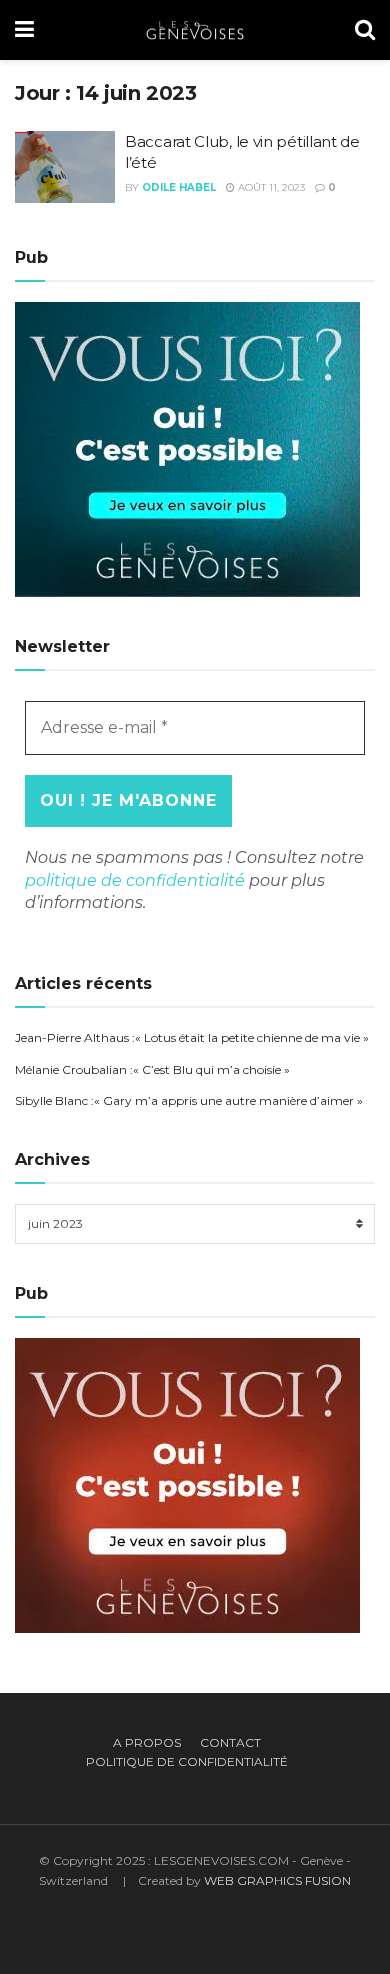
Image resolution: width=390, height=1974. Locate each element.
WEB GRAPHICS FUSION (277, 1880)
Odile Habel (179, 187)
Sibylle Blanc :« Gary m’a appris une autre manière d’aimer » (189, 1100)
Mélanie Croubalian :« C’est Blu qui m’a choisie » (152, 1069)
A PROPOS (147, 1742)
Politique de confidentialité (187, 1761)
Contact (230, 1742)
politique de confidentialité (135, 880)
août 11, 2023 (270, 187)
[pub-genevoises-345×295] (187, 447)
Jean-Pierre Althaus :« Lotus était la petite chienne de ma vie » (192, 1037)
